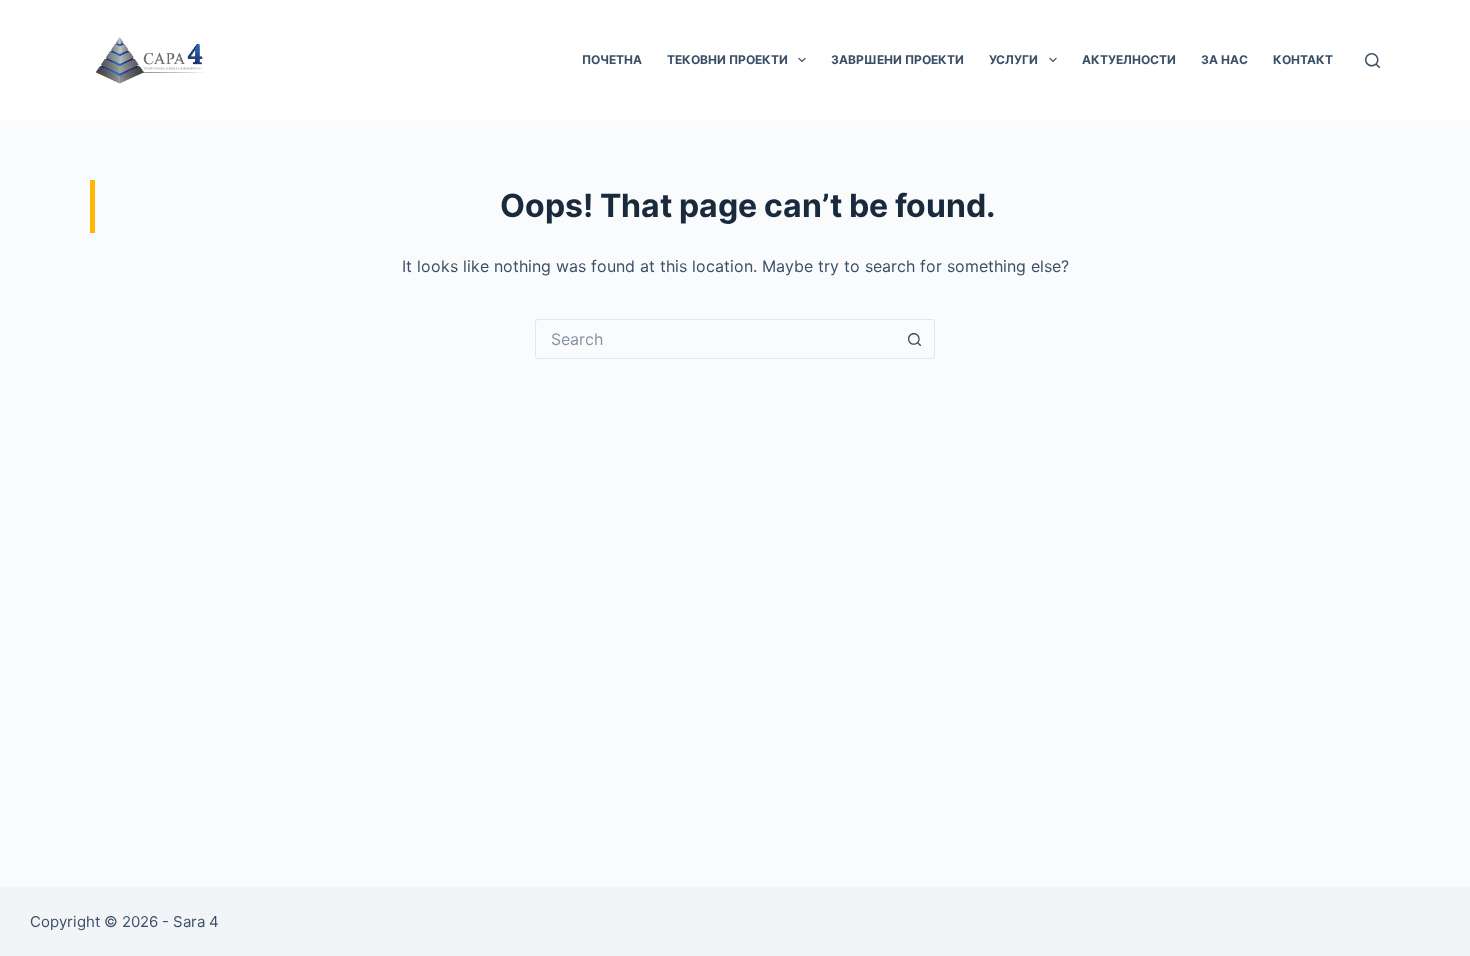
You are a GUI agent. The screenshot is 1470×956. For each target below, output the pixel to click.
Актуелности (1129, 59)
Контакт (1303, 59)
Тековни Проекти (727, 59)
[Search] (1372, 60)
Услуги (1013, 59)
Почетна (612, 59)
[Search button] (915, 339)
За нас (1224, 59)
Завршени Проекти (897, 59)
